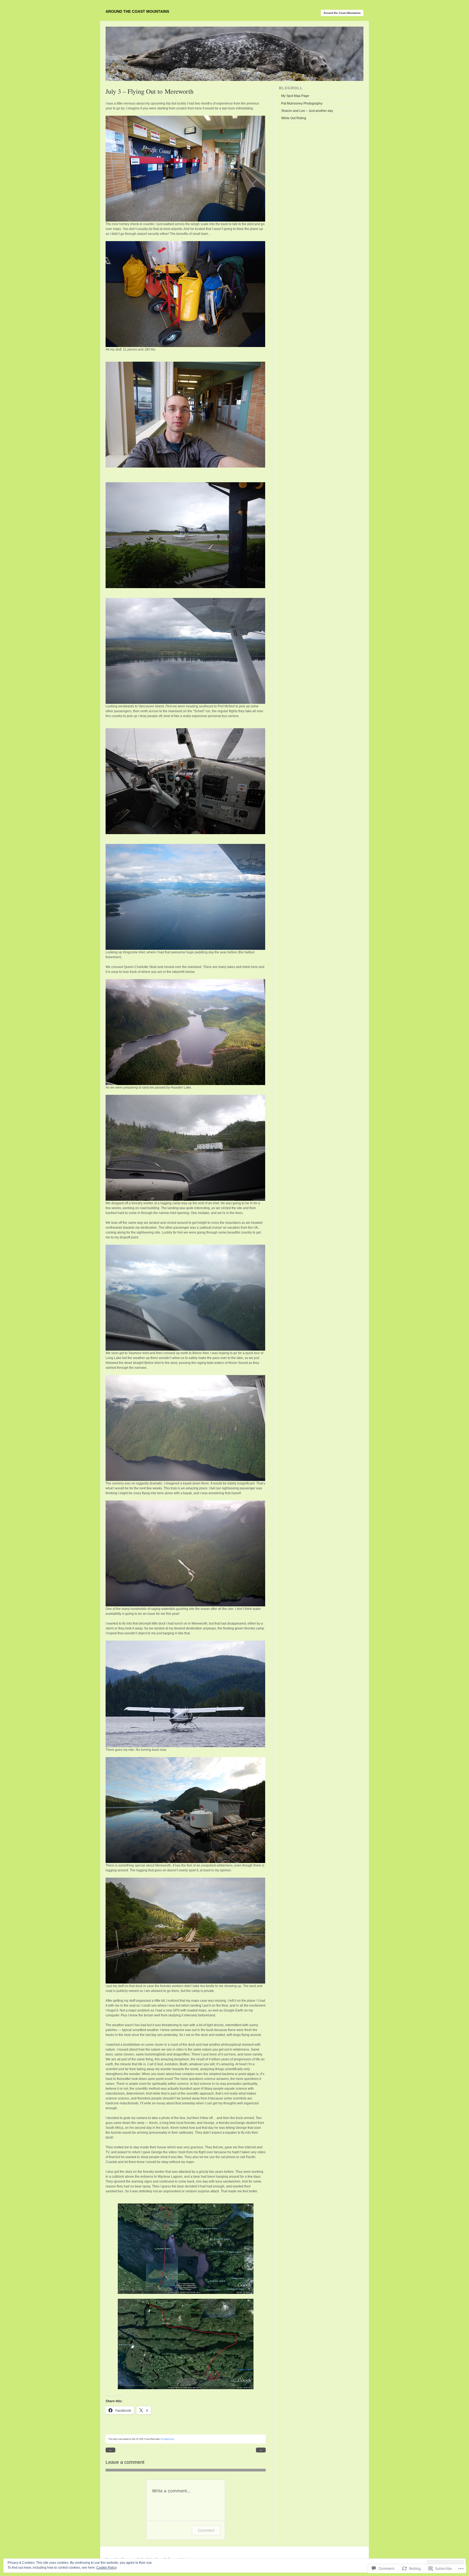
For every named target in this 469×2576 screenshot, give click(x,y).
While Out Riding (294, 118)
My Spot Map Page (295, 96)
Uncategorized (167, 2439)
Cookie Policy (107, 2568)
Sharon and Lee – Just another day (307, 111)
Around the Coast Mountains (137, 11)
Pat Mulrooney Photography (302, 103)
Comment (206, 2530)
